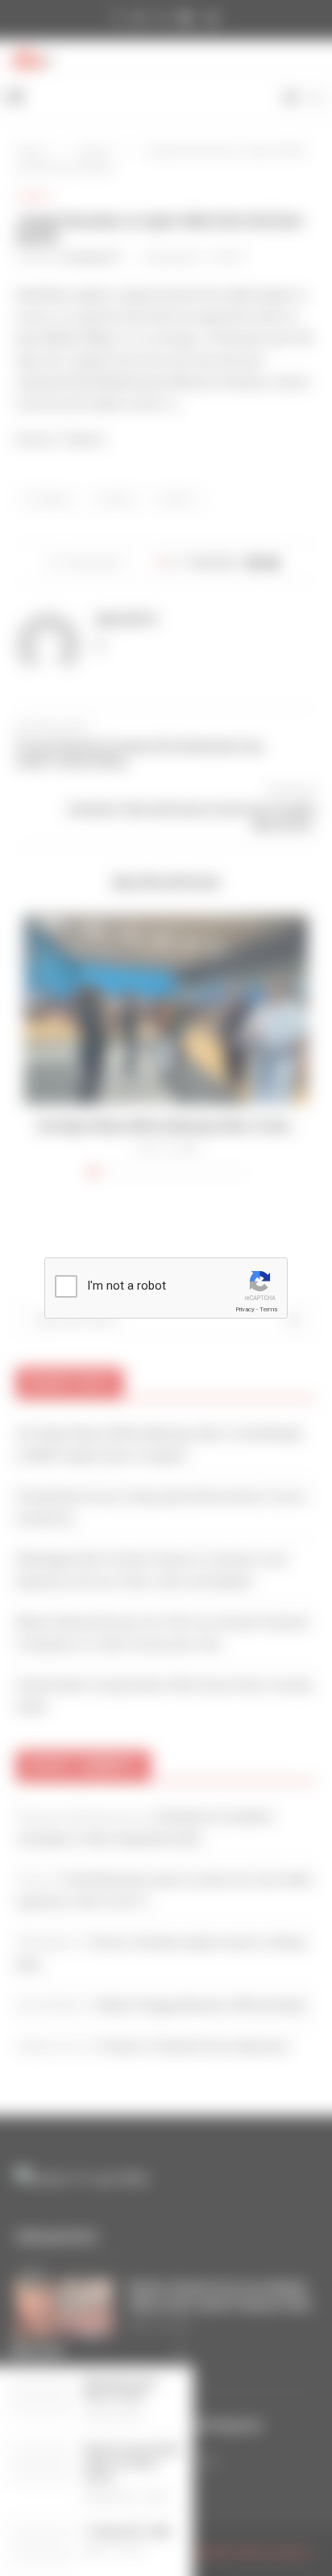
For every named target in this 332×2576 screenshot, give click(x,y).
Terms (268, 1309)
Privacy (245, 1309)
